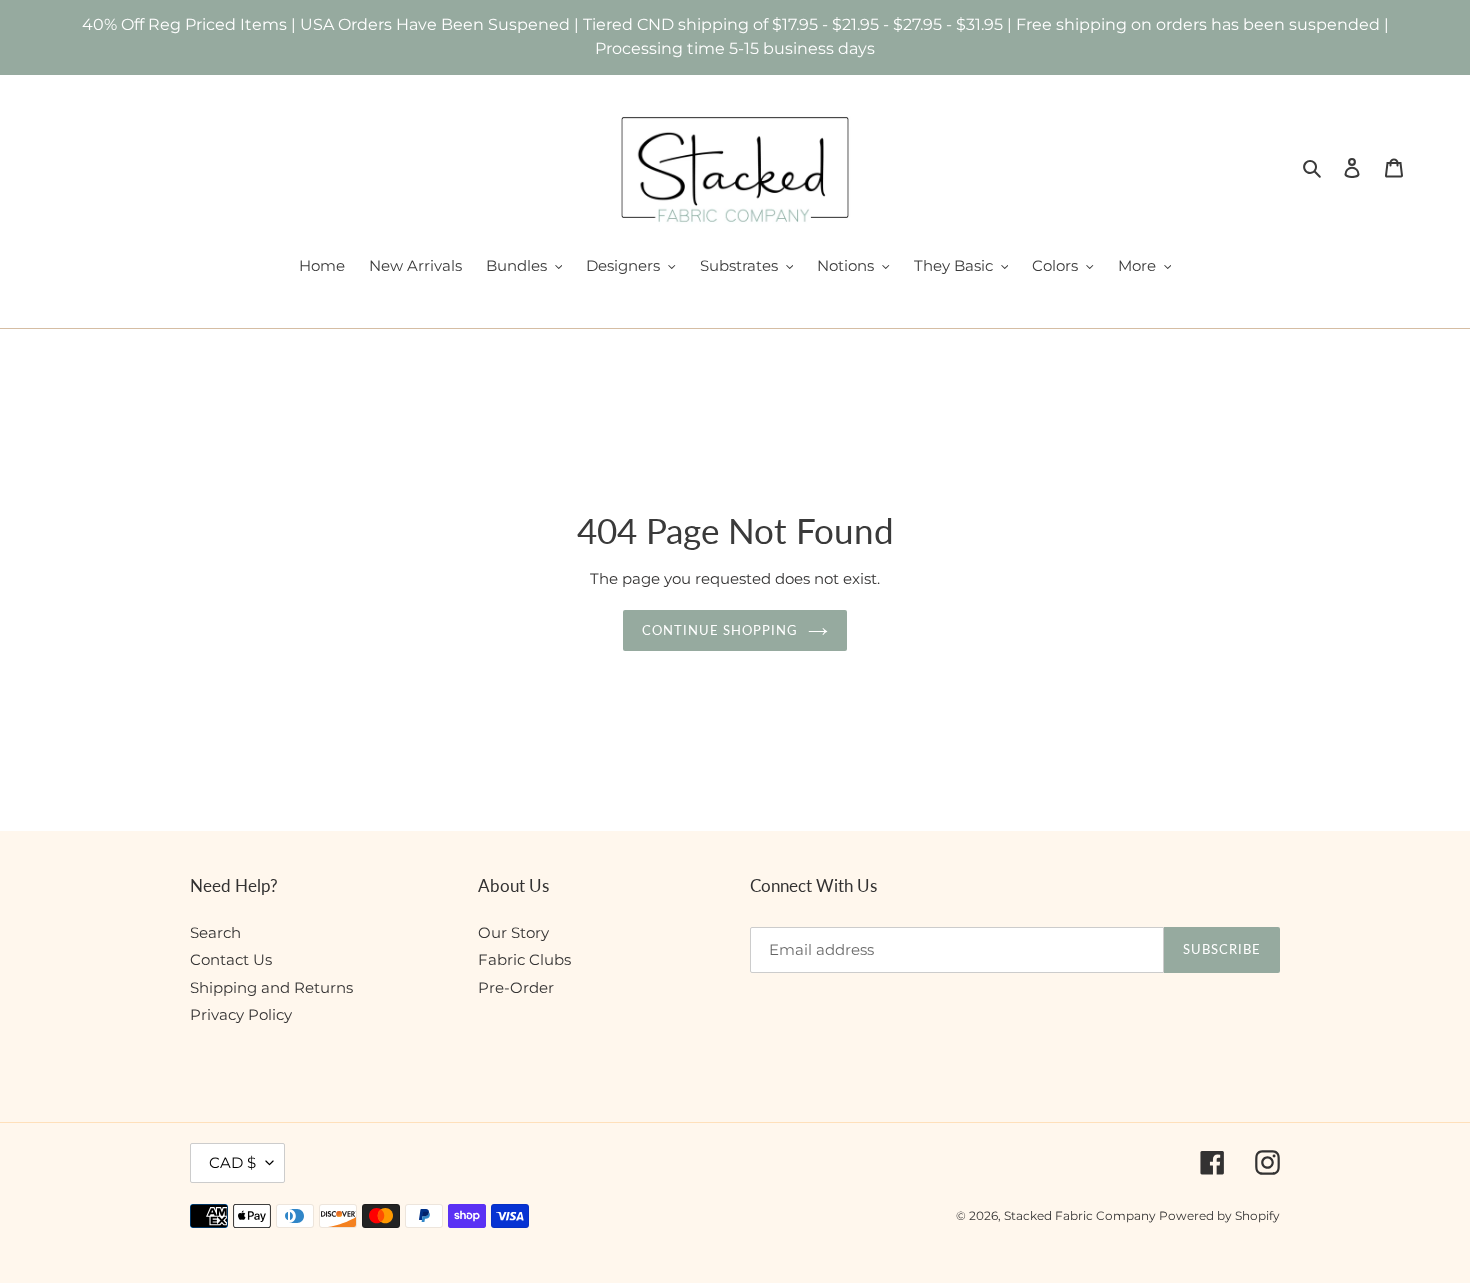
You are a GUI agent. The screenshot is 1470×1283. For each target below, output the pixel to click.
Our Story (513, 932)
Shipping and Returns (271, 987)
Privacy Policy (241, 1014)
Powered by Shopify (1219, 1215)
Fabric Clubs (524, 959)
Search (215, 932)
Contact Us (231, 959)
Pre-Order (516, 987)
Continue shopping (720, 630)
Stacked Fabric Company (1081, 1215)
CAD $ (232, 1162)
